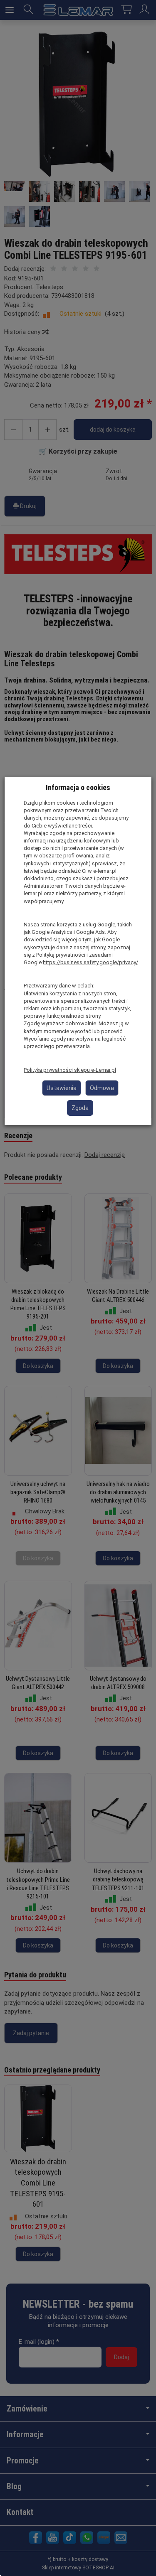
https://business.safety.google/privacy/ (90, 962)
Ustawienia (62, 1088)
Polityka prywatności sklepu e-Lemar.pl (70, 1070)
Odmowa (102, 1088)
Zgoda (80, 1108)
